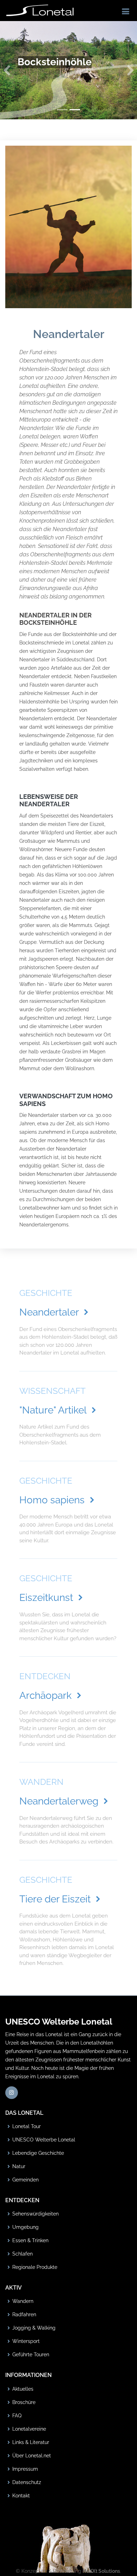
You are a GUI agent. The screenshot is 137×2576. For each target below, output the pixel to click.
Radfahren (24, 2315)
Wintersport (26, 2341)
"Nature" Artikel (54, 1410)
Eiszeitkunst (47, 1598)
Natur (19, 2166)
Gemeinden (25, 2180)
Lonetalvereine (29, 2429)
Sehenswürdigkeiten (35, 2214)
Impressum (25, 2469)
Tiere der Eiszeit (56, 1899)
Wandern (23, 2301)
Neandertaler (50, 1312)
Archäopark (47, 1696)
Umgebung (25, 2227)
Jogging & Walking (34, 2328)
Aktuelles (23, 2389)
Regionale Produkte (35, 2267)
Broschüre (24, 2402)
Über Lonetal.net (32, 2456)
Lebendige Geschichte (38, 2153)
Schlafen (22, 2254)
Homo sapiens (53, 1500)
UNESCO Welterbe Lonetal (44, 2140)
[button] (7, 70)
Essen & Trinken (30, 2240)
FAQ (17, 2416)
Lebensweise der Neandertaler (49, 800)
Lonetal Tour (27, 2126)
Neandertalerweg (60, 1801)
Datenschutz (27, 2482)
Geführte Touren (31, 2355)
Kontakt (21, 2496)
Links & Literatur (31, 2442)
